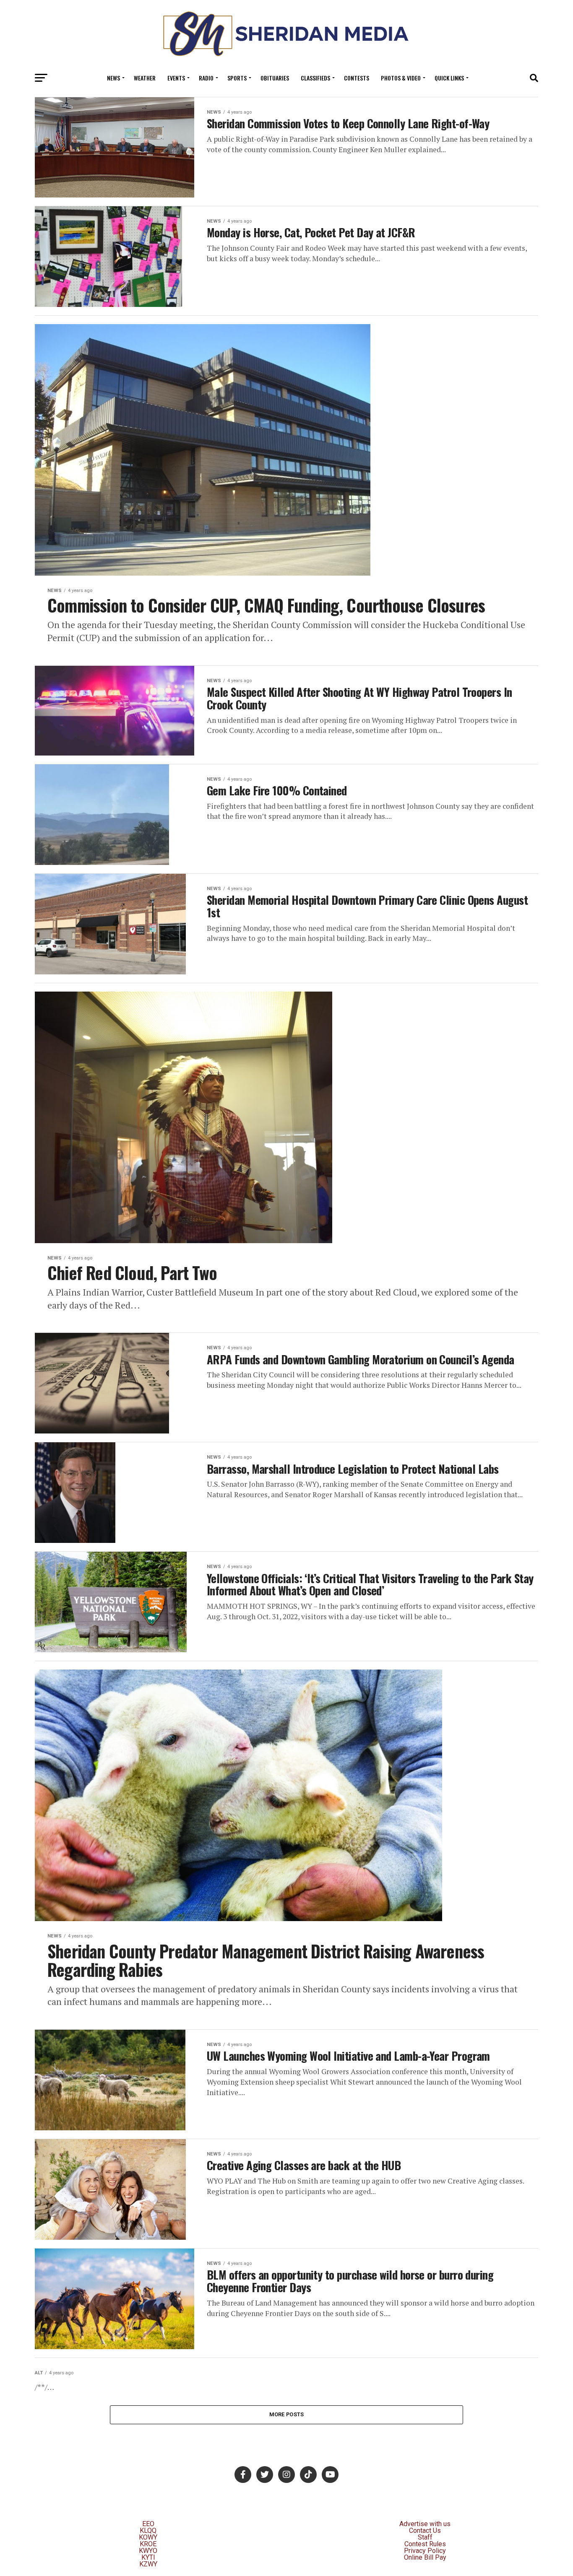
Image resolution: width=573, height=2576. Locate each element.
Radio (206, 78)
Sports (237, 78)
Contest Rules (425, 2544)
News (113, 78)
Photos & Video (401, 78)
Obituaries (275, 78)
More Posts (287, 2414)
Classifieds (315, 78)
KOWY (148, 2537)
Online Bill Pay (425, 2557)
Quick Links (449, 78)
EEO (148, 2524)
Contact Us (425, 2531)
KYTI (148, 2557)
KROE (148, 2544)
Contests (357, 78)
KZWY (148, 2564)
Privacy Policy (425, 2551)
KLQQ (148, 2531)
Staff (425, 2537)
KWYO (148, 2551)
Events (176, 78)
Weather (145, 78)
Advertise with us (425, 2524)
